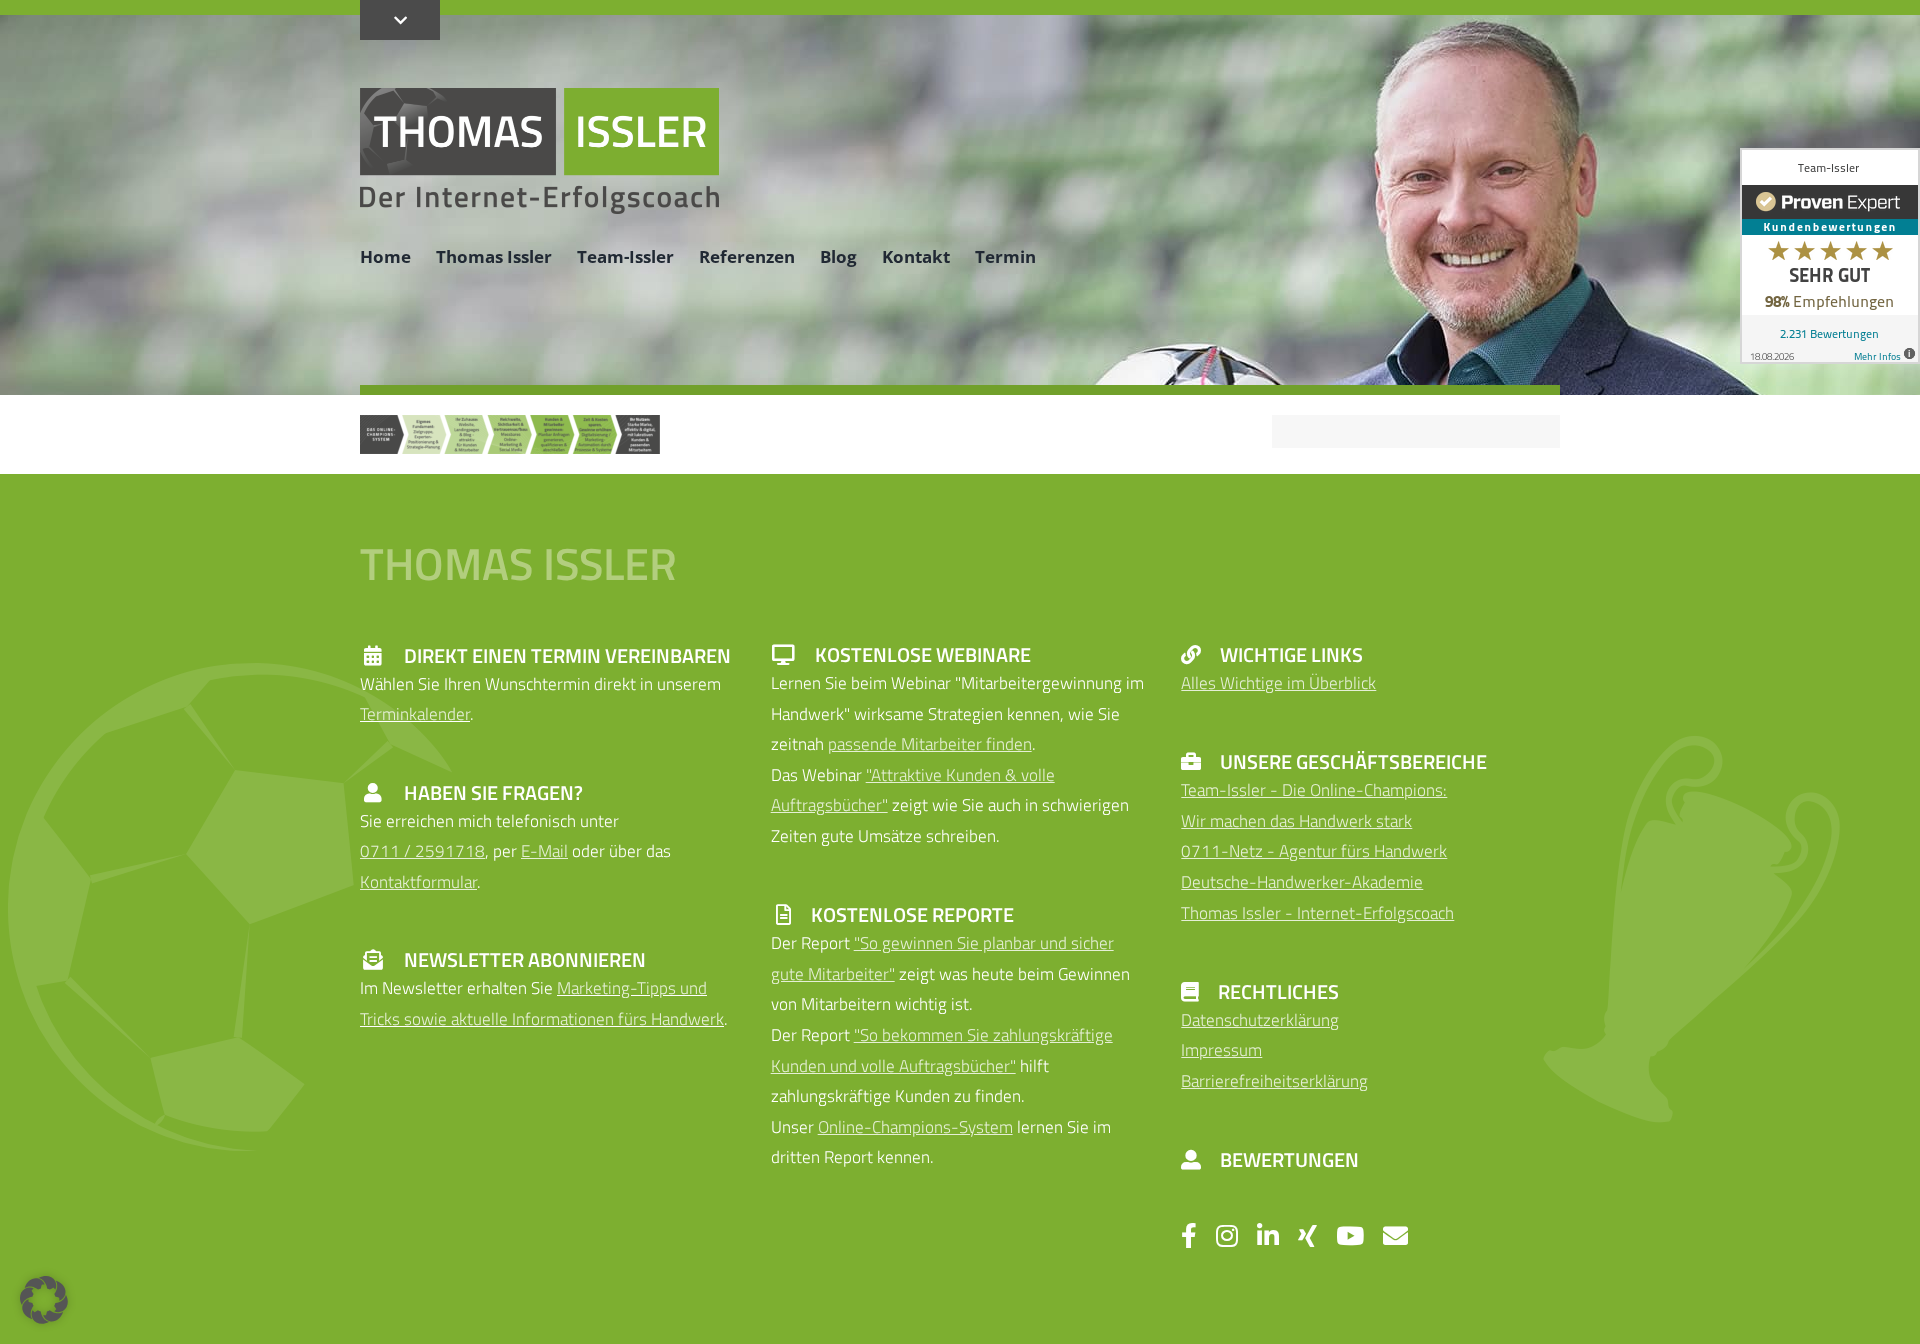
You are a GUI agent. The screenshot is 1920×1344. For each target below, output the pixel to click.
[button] (44, 1300)
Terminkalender (415, 714)
